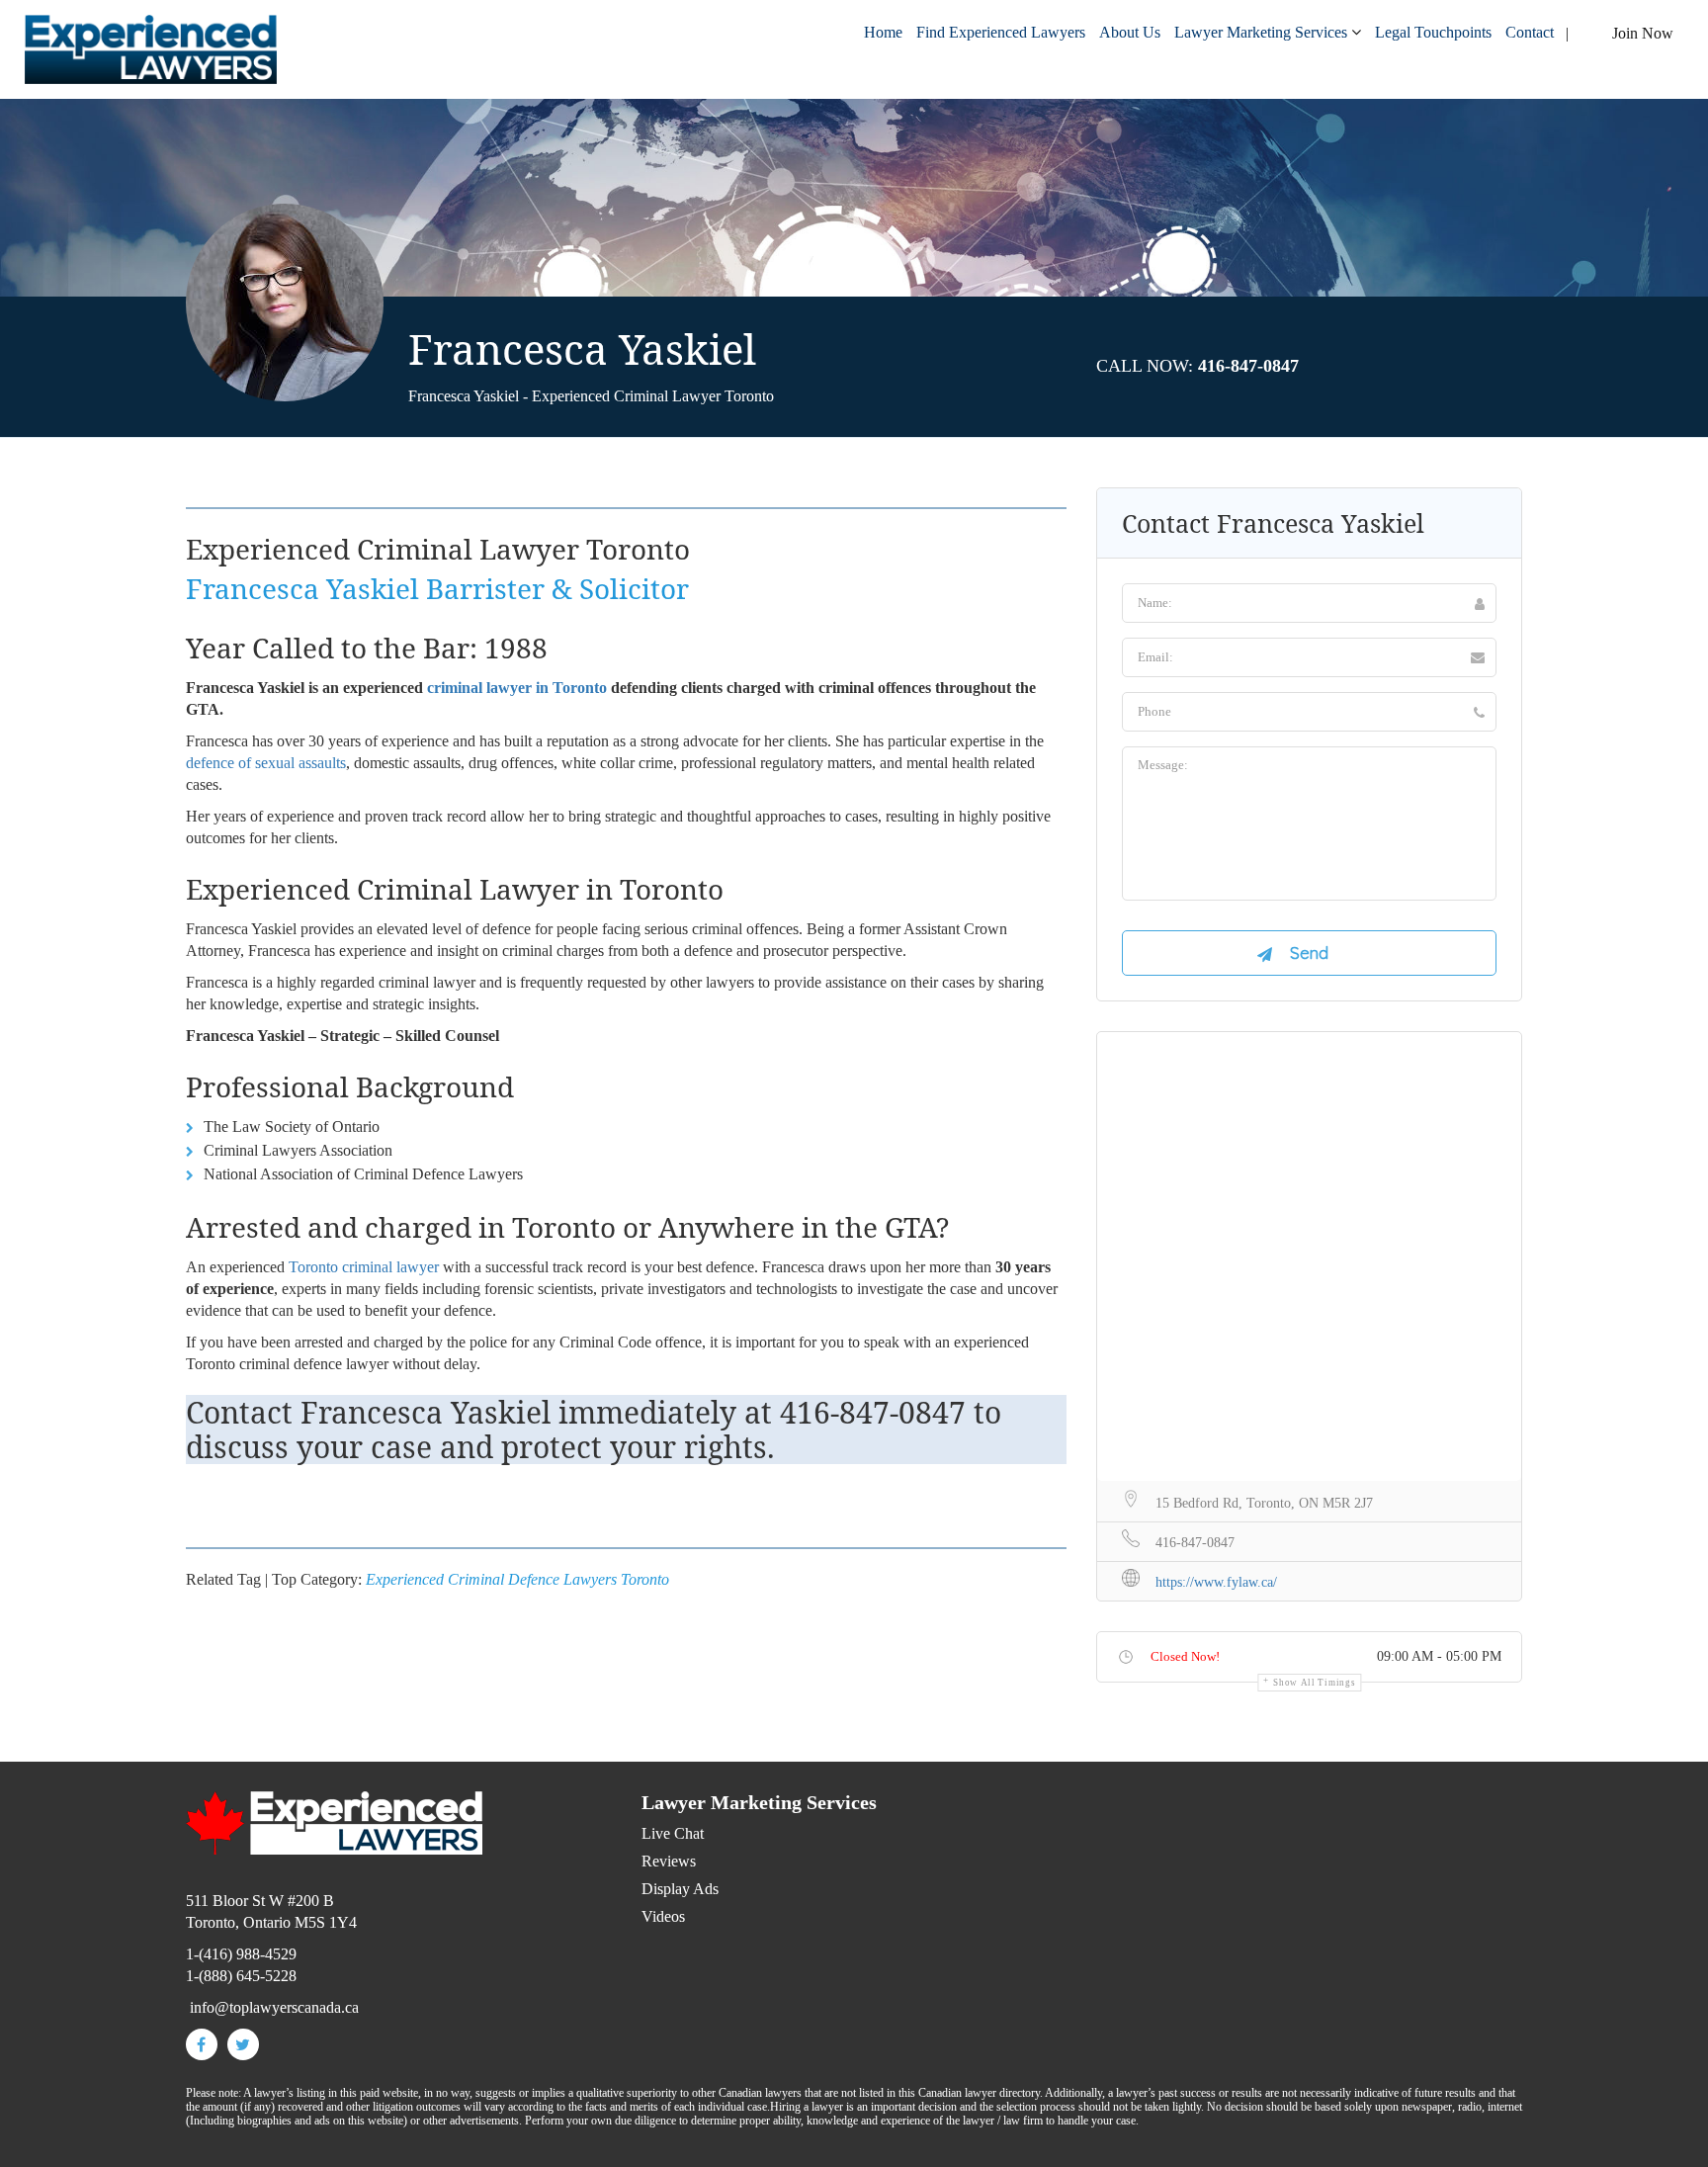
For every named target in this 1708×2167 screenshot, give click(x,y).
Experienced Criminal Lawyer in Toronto (455, 889)
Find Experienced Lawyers (1001, 32)
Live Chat (673, 1833)
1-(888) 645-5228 (241, 1976)
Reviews (669, 1861)
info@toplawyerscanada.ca (274, 2007)
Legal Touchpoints (1433, 32)
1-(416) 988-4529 (241, 1954)
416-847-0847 (873, 1412)
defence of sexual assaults (266, 763)
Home (883, 32)
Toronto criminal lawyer (364, 1267)
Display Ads (680, 1889)
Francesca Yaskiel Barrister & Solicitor (437, 588)
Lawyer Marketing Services (1261, 32)
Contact (1530, 32)
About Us (1130, 32)
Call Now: (1197, 366)
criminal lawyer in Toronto (517, 688)
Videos (663, 1916)
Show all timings (1314, 1683)
